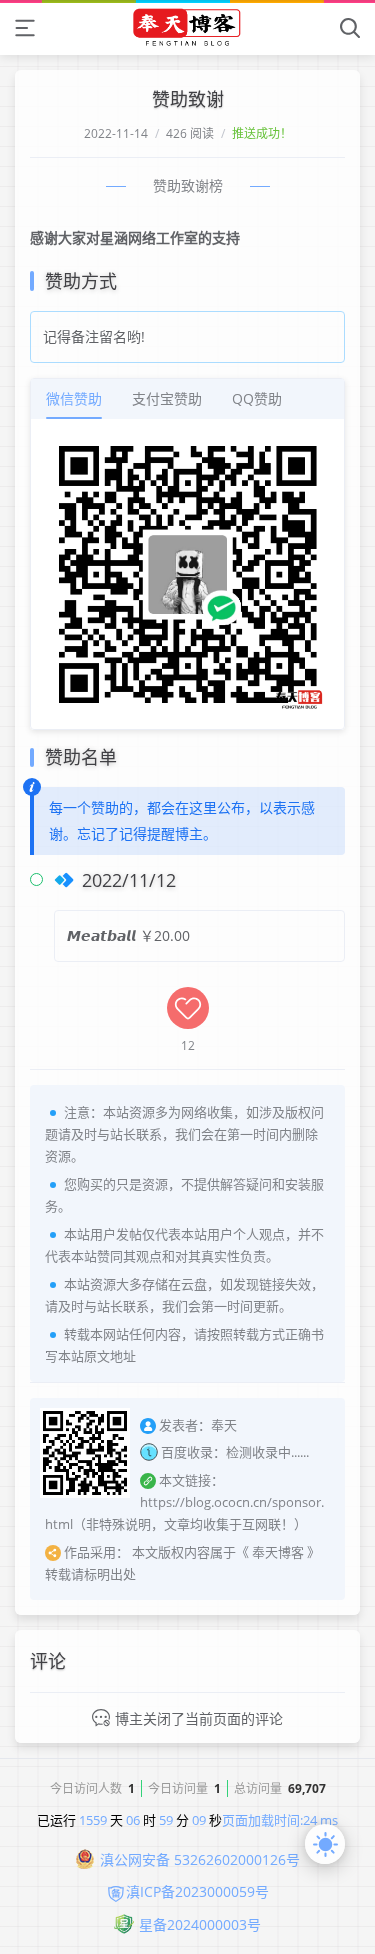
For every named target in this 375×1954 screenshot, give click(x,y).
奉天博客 (278, 1552)
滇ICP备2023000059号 (197, 1891)
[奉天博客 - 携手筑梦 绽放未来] (187, 27)
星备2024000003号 (200, 1924)
